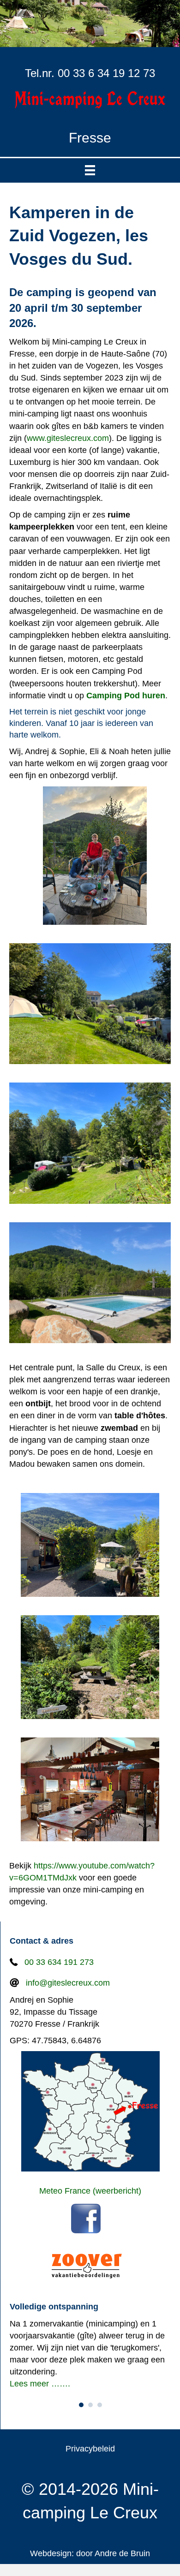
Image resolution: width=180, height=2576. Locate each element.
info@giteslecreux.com (68, 1983)
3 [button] (100, 2405)
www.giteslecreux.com (68, 438)
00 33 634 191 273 (59, 1962)
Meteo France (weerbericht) (90, 2191)
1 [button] (81, 2405)
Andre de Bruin (122, 2553)
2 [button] (90, 2405)
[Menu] (90, 170)
